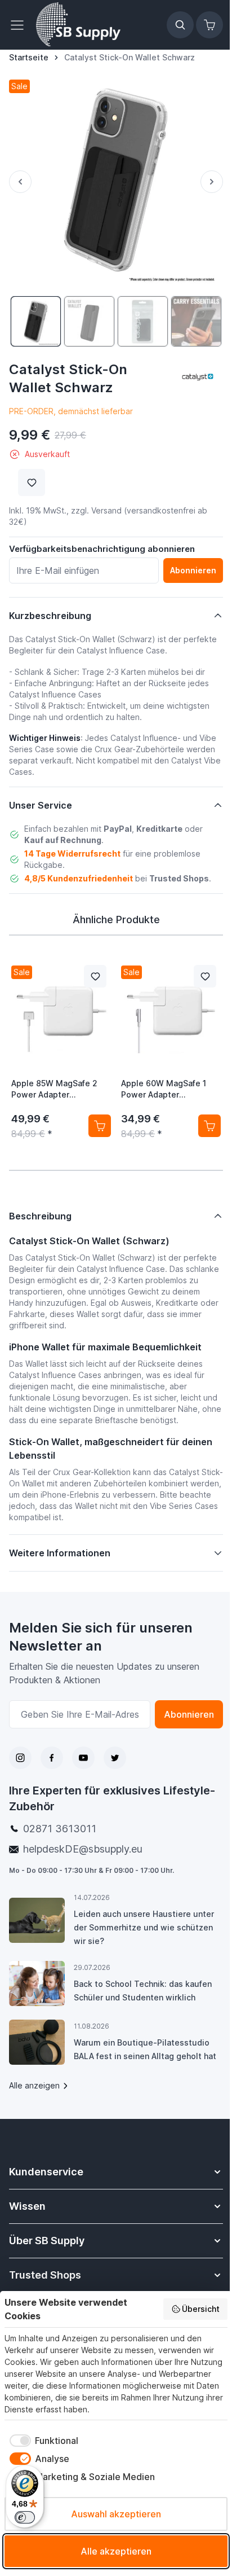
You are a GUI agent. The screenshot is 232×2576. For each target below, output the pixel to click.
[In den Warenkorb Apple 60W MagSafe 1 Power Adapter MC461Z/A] (209, 1126)
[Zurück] (20, 182)
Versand (106, 510)
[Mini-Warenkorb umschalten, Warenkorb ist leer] (209, 25)
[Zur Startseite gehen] (78, 25)
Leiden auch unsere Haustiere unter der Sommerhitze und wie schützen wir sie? (143, 1928)
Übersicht (201, 2309)
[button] (198, 376)
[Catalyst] (198, 376)
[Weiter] (212, 182)
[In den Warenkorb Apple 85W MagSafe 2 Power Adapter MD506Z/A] (100, 1126)
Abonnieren (180, 1715)
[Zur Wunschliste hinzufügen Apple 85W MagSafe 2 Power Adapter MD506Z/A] (95, 976)
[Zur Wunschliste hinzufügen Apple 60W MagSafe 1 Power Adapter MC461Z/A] (205, 976)
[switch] (25, 2517)
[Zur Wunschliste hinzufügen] (32, 482)
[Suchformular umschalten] (180, 25)
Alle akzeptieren (116, 2551)
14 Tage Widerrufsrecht (72, 853)
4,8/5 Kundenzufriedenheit (79, 878)
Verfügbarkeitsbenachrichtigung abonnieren (102, 549)
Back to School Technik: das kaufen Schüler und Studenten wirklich (142, 1991)
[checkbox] (41, 2441)
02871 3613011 (60, 1829)
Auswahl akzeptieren (116, 2514)
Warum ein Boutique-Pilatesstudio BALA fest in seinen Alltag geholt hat (141, 2054)
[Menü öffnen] (20, 25)
